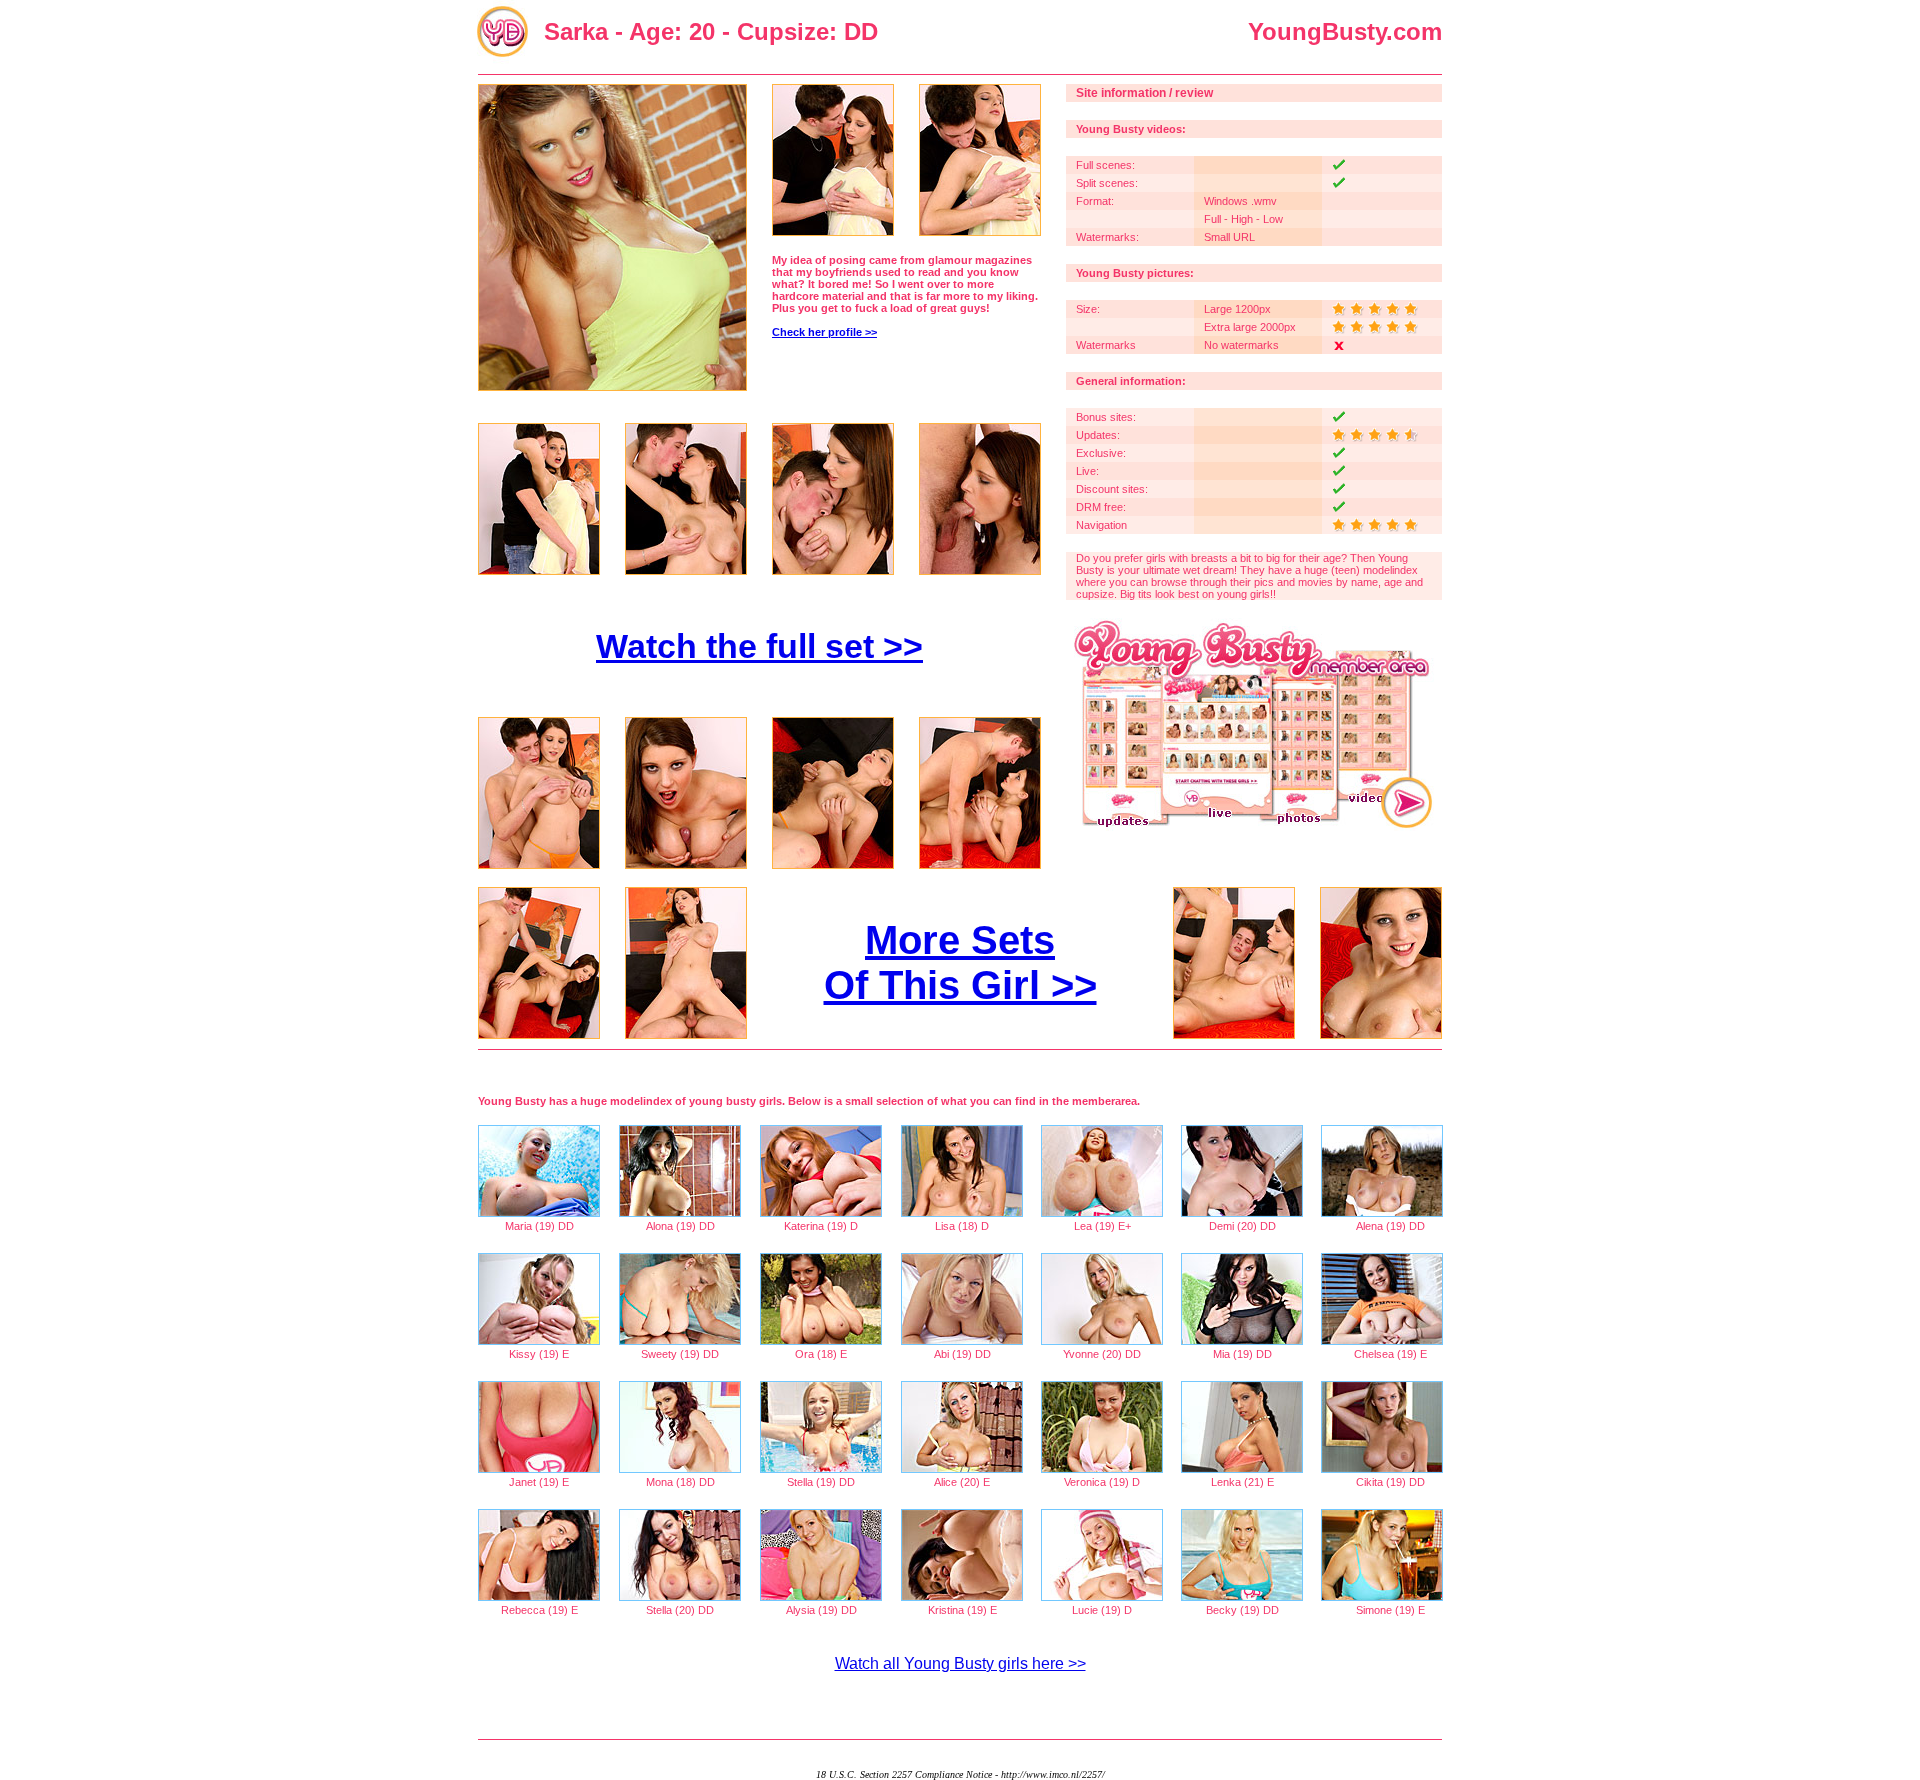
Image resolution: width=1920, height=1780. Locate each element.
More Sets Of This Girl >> (960, 962)
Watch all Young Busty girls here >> (960, 1663)
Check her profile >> (824, 332)
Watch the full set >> (759, 646)
